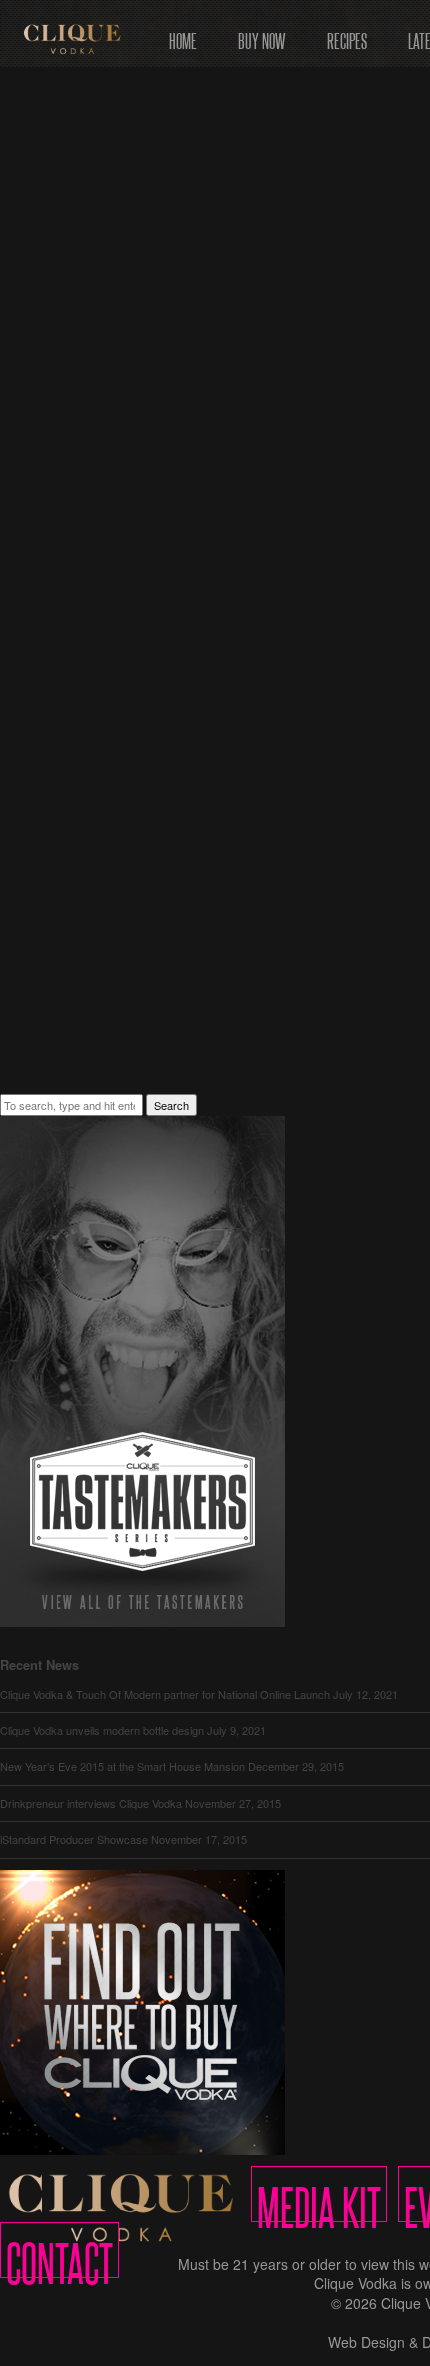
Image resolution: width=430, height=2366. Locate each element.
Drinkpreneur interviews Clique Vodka (91, 1803)
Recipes (347, 34)
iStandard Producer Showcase (74, 1839)
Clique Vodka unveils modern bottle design (102, 1730)
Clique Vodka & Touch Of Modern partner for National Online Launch (165, 1694)
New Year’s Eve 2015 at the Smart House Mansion (122, 1766)
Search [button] (171, 1105)
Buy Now (262, 34)
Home (183, 34)
